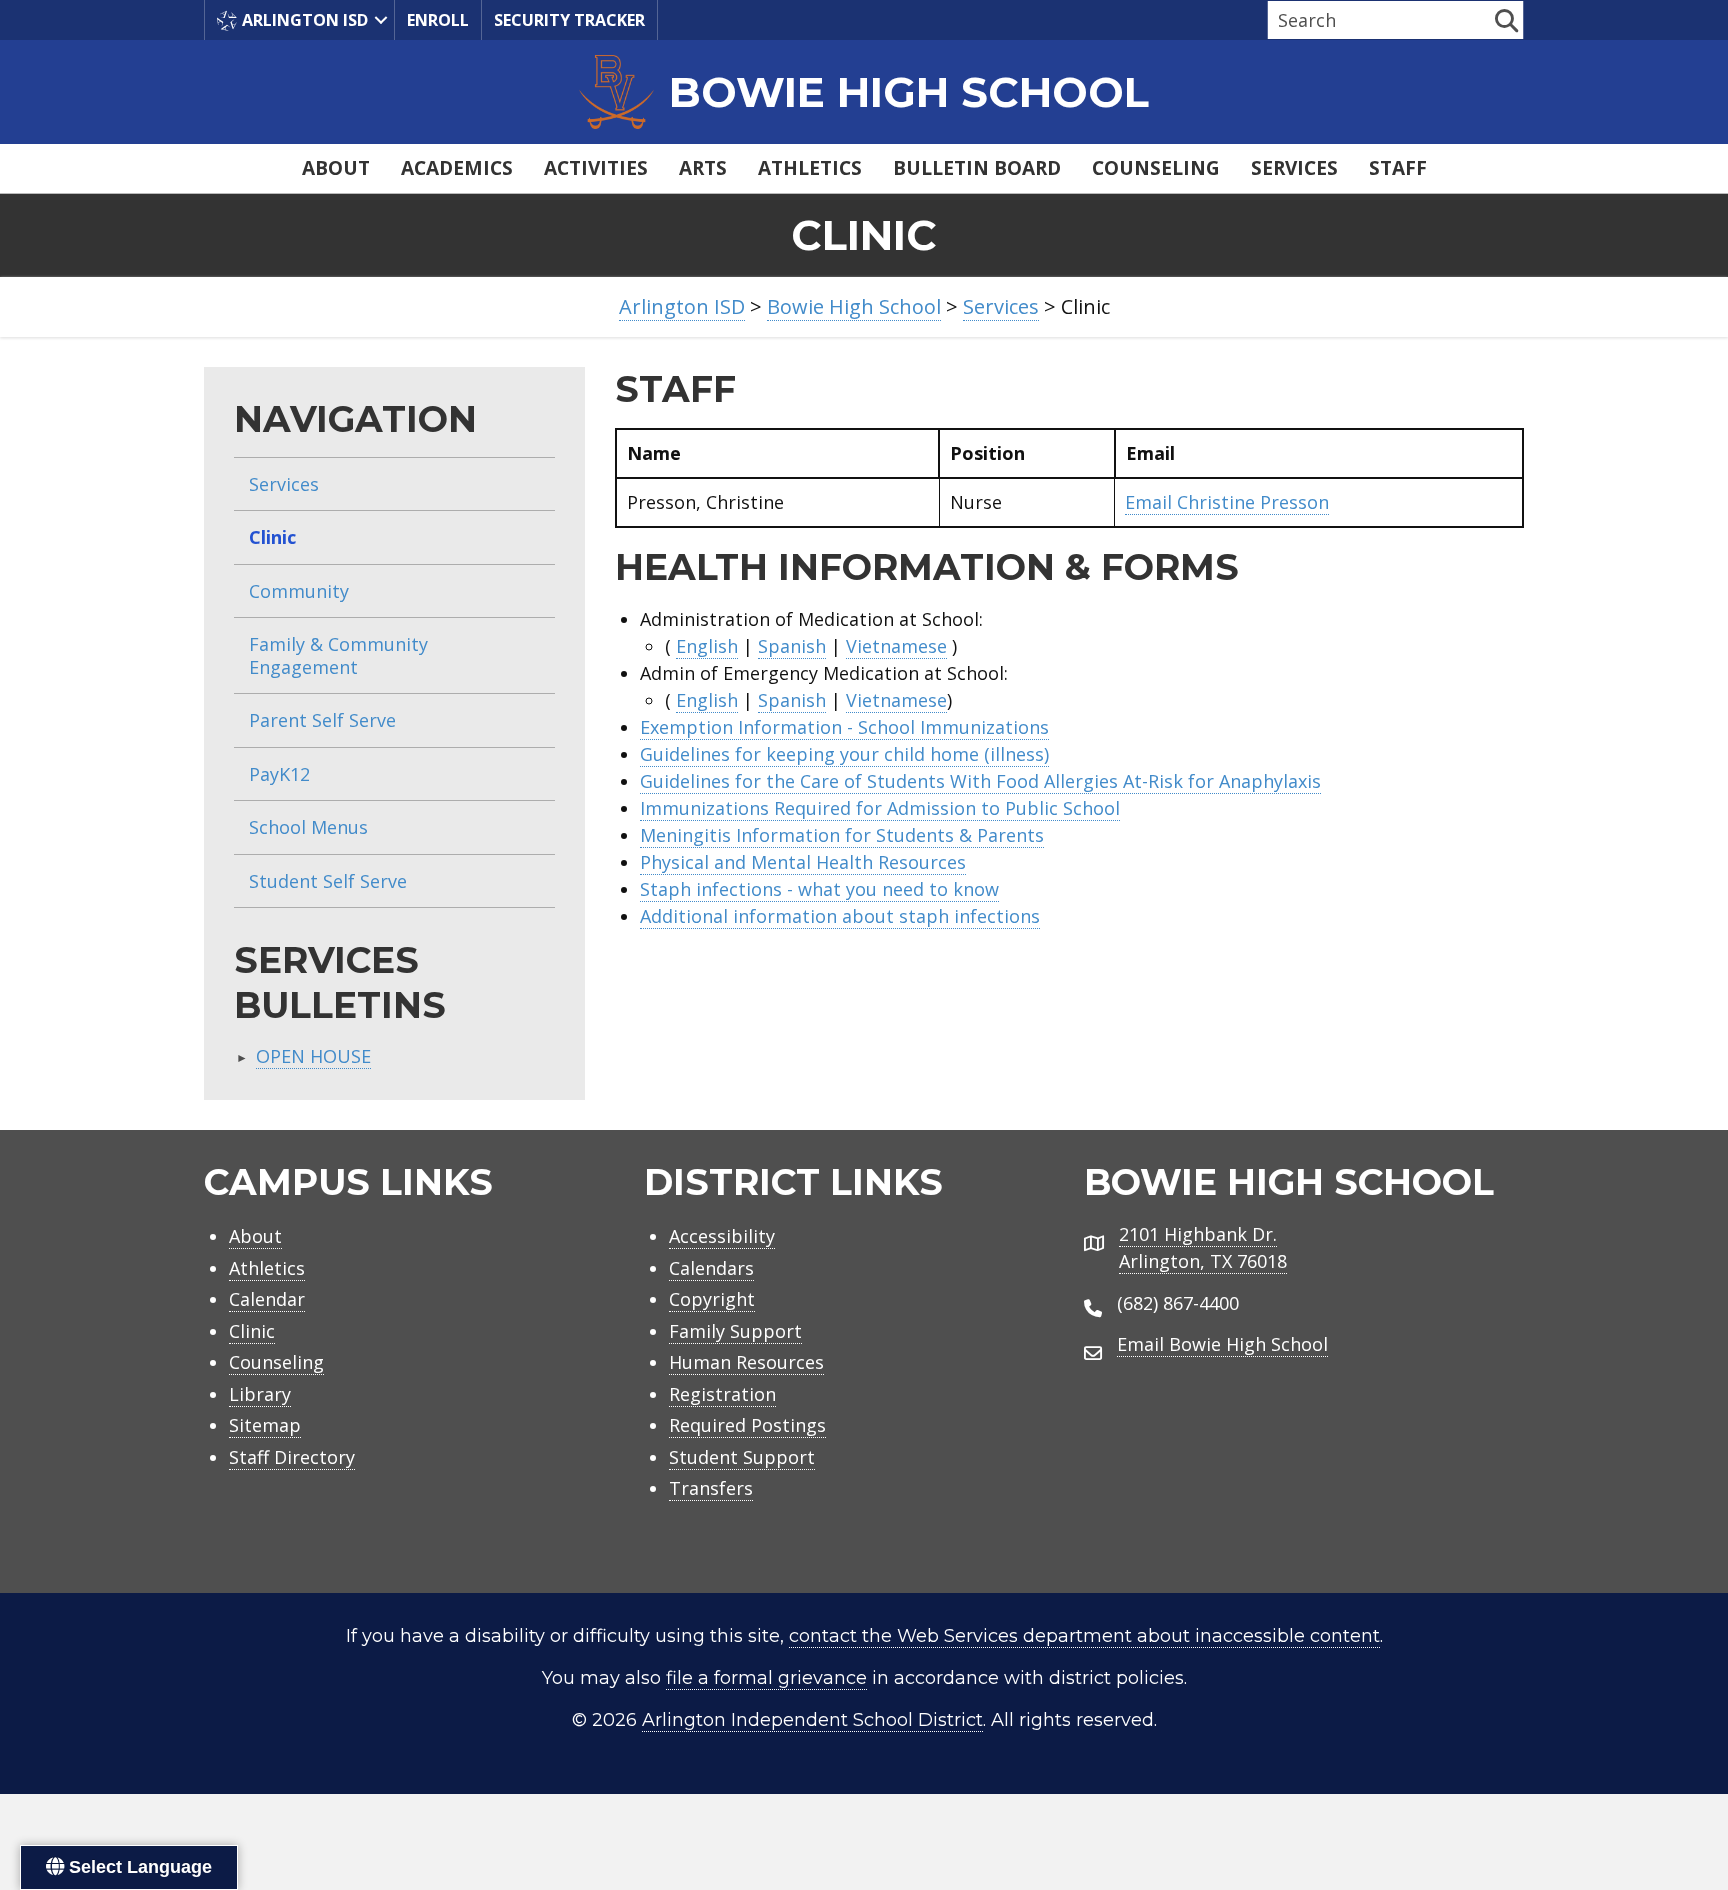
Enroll (438, 20)
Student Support (742, 1457)
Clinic (272, 537)
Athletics (810, 168)
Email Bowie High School (1222, 1344)
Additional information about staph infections (840, 916)
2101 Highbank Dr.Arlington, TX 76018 (1203, 1247)
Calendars (711, 1268)
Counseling (1156, 168)
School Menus (308, 827)
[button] (381, 20)
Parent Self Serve (322, 720)
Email (1227, 502)
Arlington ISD (305, 20)
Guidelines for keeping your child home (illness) (844, 754)
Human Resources (746, 1362)
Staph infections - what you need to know (819, 889)
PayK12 (279, 774)
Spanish (792, 646)
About (336, 168)
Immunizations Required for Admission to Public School (880, 808)
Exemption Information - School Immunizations (844, 727)
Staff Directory (292, 1457)
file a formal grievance (766, 1678)
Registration (722, 1394)
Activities (596, 168)
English (707, 646)
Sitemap (265, 1425)
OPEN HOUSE (313, 1056)
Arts (703, 168)
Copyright (712, 1299)
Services (1294, 168)
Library (260, 1394)
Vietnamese (896, 646)
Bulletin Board (977, 168)
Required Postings (747, 1425)
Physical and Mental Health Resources (803, 862)
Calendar (267, 1299)
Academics (457, 168)
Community (299, 591)
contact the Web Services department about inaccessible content (1084, 1636)
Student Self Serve (328, 881)
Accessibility (722, 1236)
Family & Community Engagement (338, 655)
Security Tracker (569, 20)
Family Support (735, 1331)
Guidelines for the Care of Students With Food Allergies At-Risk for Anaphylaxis (980, 781)
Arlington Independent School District (812, 1720)
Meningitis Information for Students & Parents (842, 835)
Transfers (711, 1488)
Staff (1398, 168)
